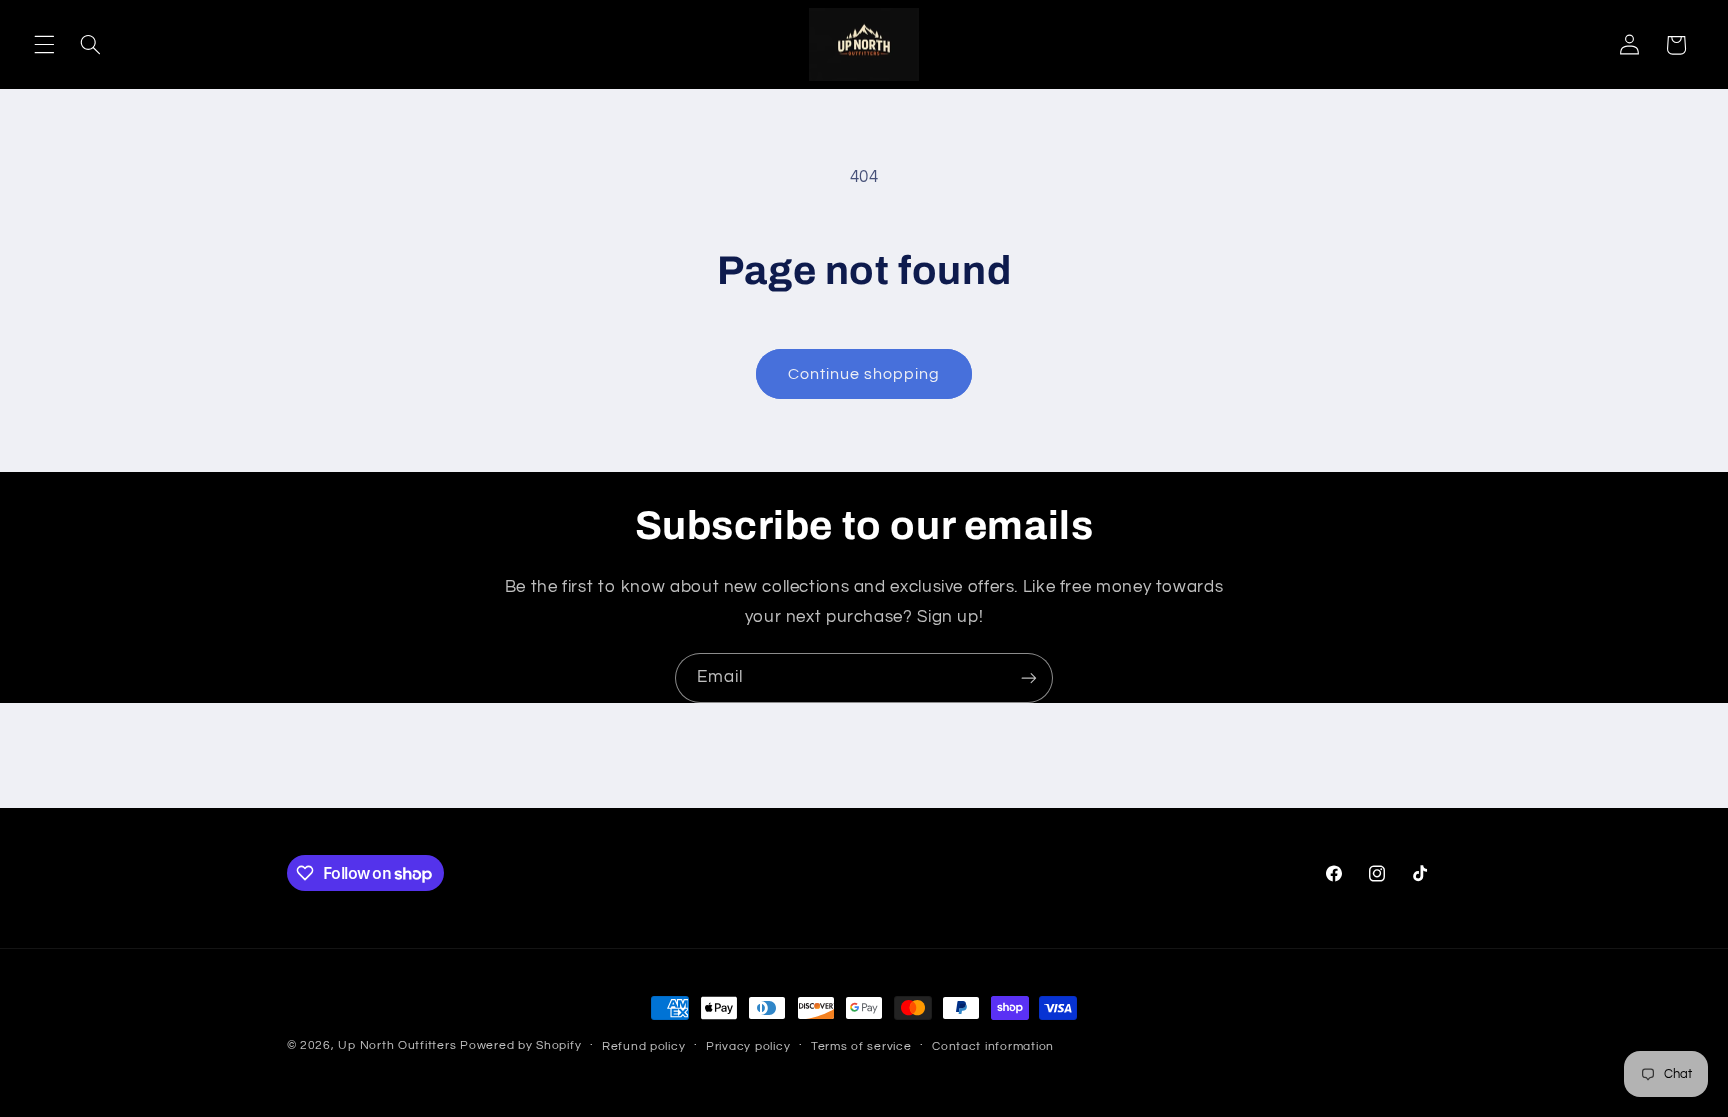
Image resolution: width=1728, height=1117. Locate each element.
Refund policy (644, 1046)
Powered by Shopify (520, 1045)
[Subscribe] (1029, 677)
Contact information (993, 1046)
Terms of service (861, 1046)
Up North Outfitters (399, 1045)
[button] (44, 45)
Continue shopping (864, 374)
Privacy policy (748, 1046)
